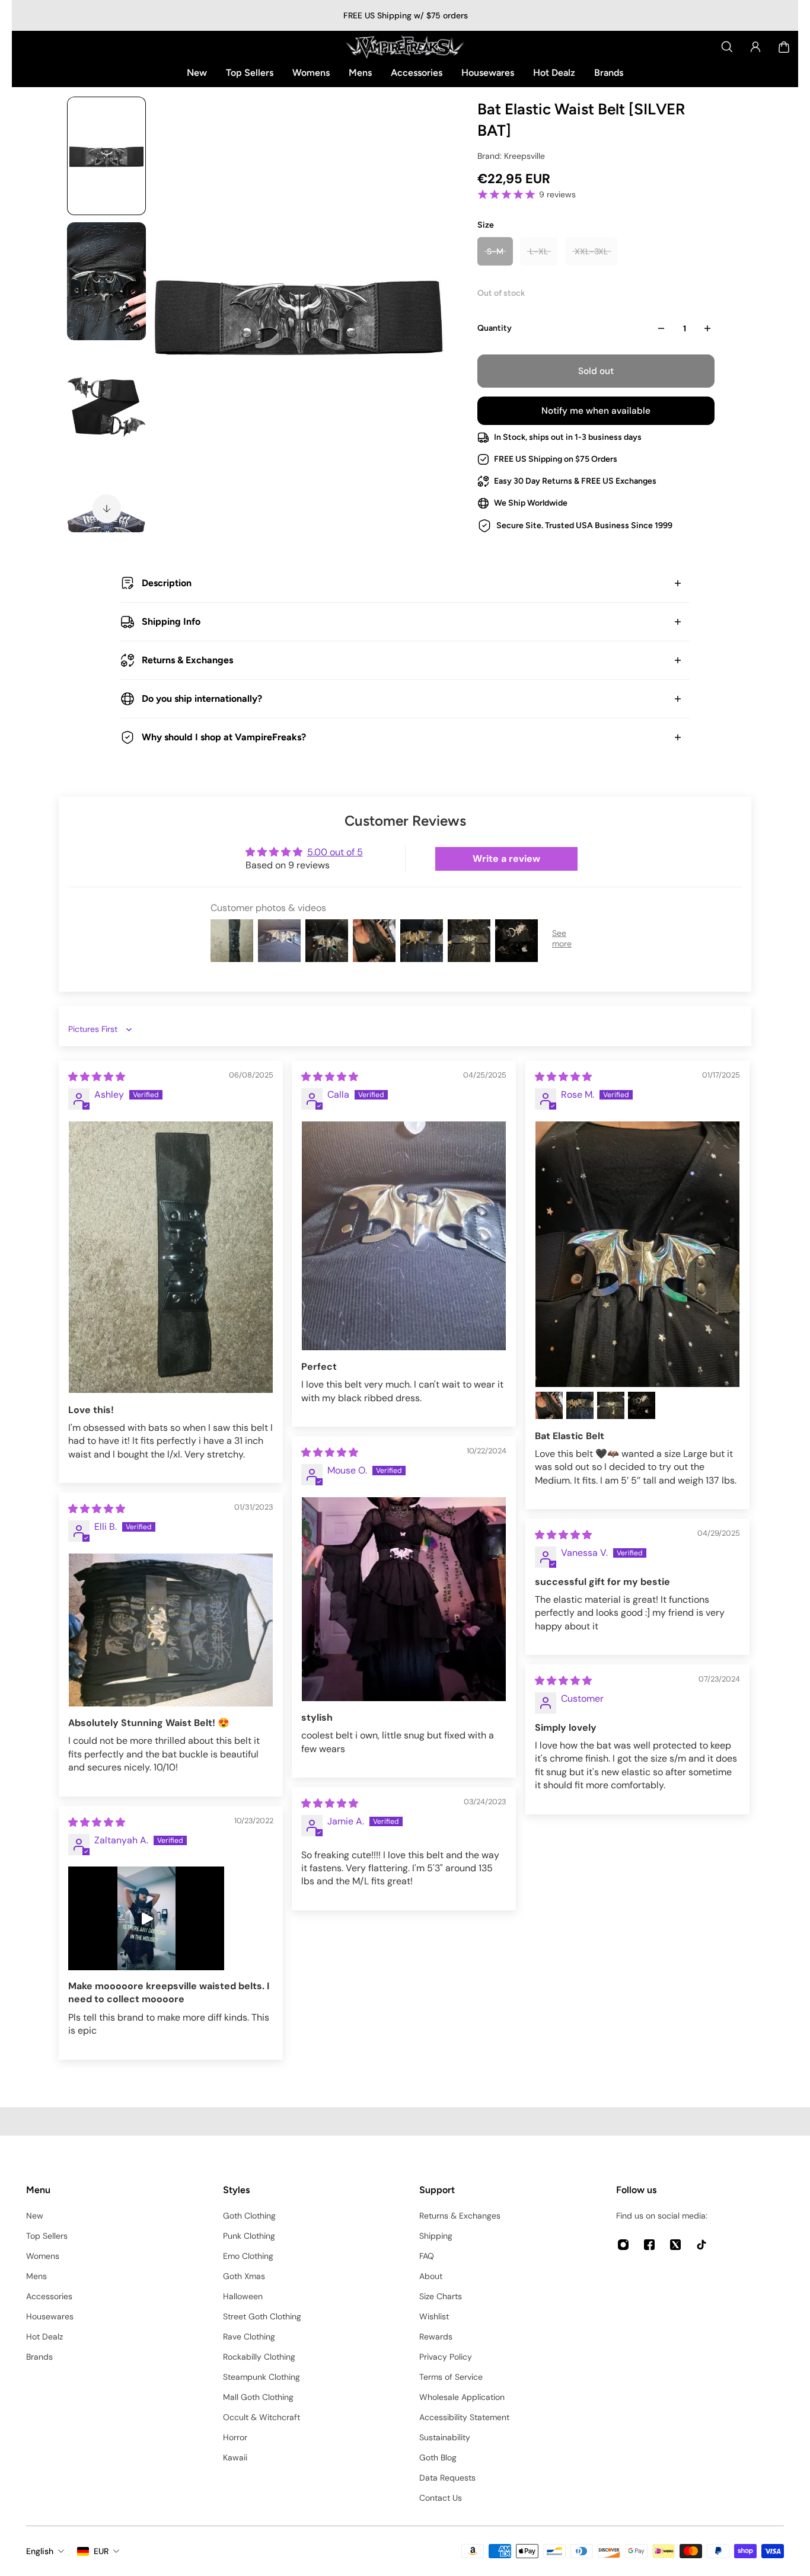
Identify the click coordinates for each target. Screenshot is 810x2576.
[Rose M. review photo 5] (642, 1405)
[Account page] (755, 47)
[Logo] (405, 47)
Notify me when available (596, 411)
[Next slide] (107, 509)
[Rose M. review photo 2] (549, 1405)
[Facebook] (649, 2245)
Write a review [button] (506, 859)
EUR (101, 2551)
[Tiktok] (701, 2245)
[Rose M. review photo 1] (637, 1254)
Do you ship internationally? (202, 699)
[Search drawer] (727, 47)
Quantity (495, 328)
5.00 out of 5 (335, 852)
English (40, 2551)
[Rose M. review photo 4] (611, 1405)
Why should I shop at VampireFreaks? (224, 737)
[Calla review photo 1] (404, 1236)
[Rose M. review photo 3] (580, 1405)
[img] (97, 1077)
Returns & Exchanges (187, 660)
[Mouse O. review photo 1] (404, 1599)
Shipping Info (171, 621)
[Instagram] (623, 2245)
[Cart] (784, 47)
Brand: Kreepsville (511, 156)
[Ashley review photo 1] (171, 1257)
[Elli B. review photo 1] (171, 1630)
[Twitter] (675, 2245)
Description (167, 583)
